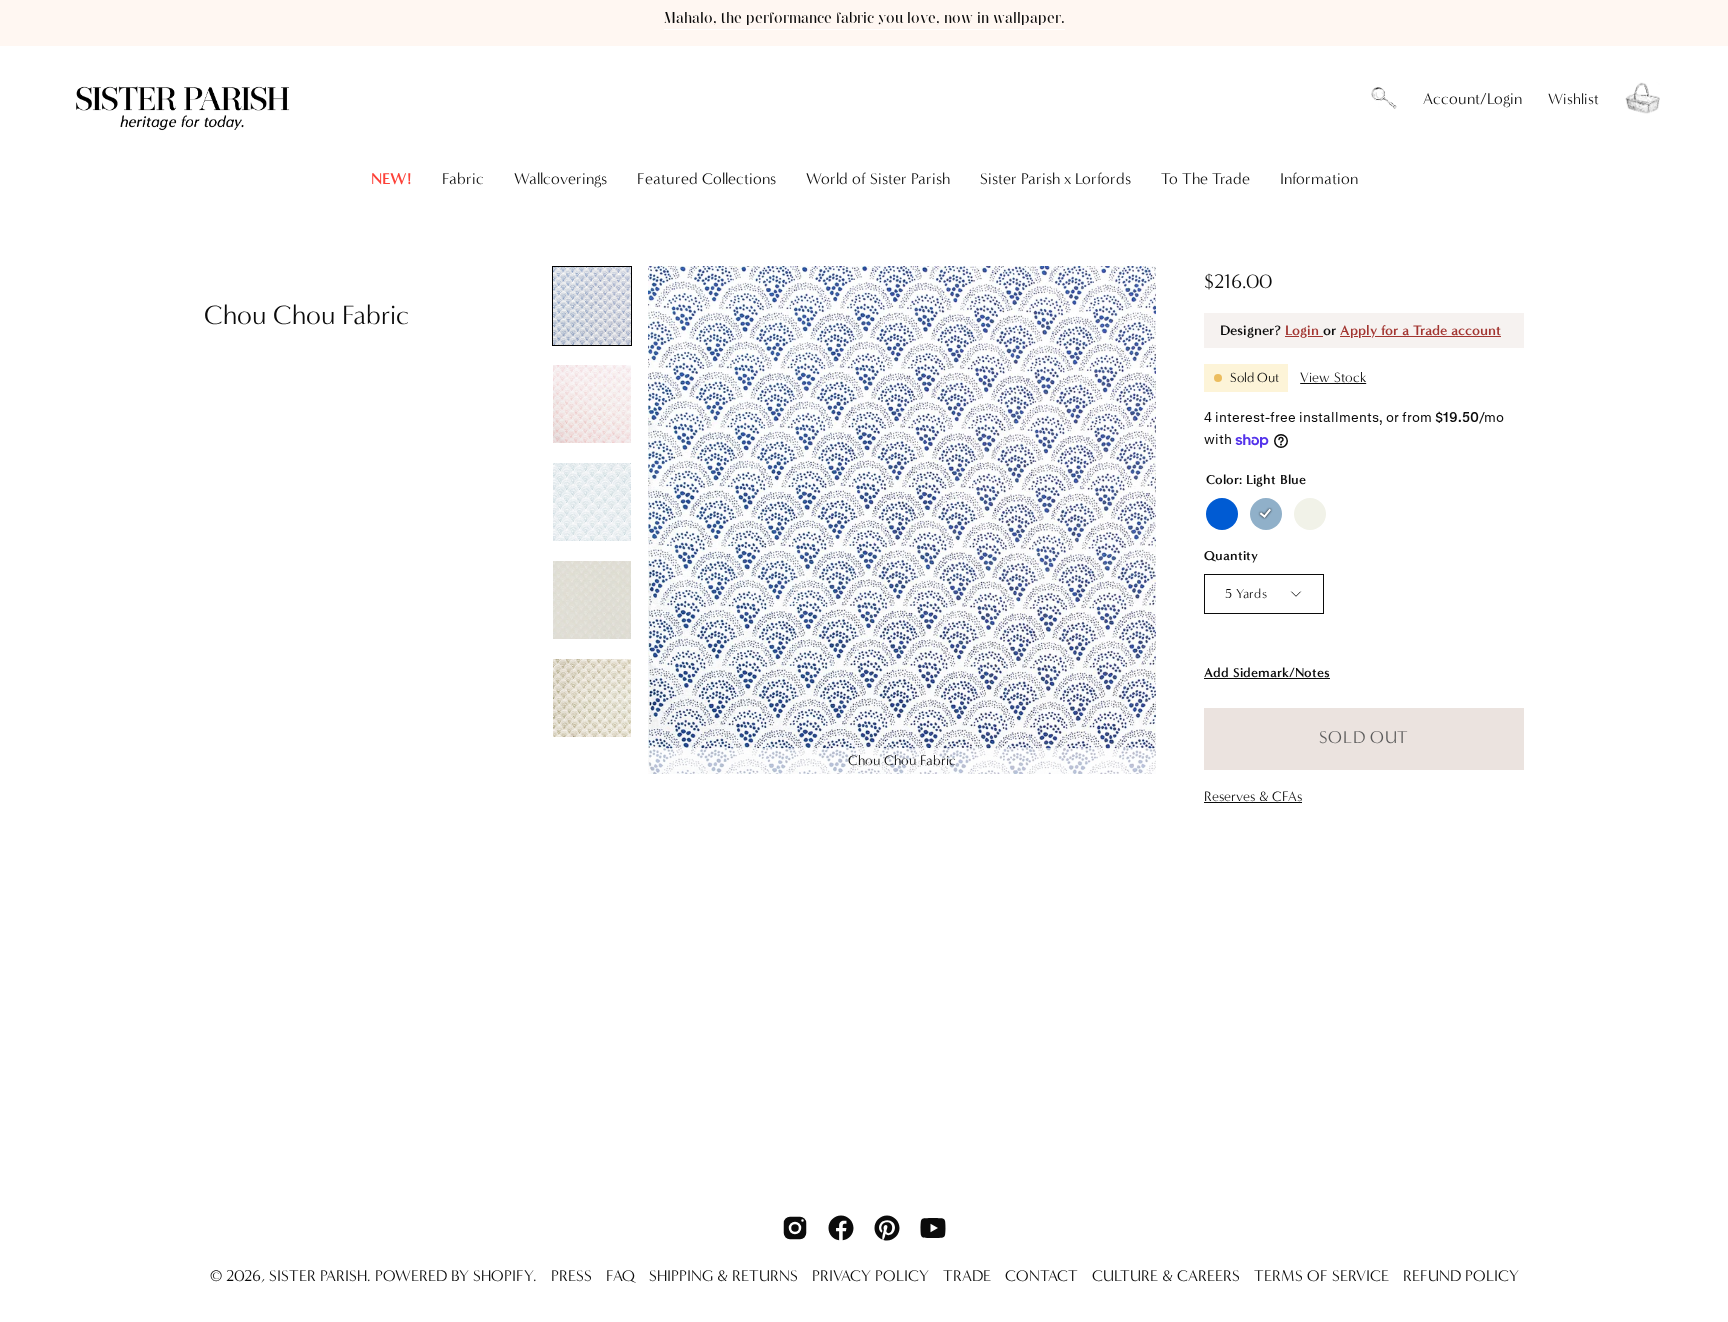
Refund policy (1461, 1275)
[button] (1384, 99)
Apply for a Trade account (1420, 330)
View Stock (1333, 377)
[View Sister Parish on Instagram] (795, 1228)
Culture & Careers (1166, 1275)
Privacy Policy (870, 1275)
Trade (967, 1275)
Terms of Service (1321, 1275)
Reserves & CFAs (1253, 796)
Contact (1041, 1275)
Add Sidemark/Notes (1267, 672)
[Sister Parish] (185, 98)
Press (571, 1275)
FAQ (620, 1275)
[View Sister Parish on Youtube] (933, 1228)
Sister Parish (318, 1275)
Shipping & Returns (723, 1275)
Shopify (503, 1275)
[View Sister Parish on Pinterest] (887, 1228)
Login (1304, 330)
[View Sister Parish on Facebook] (841, 1228)
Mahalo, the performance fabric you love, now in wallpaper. (864, 18)
